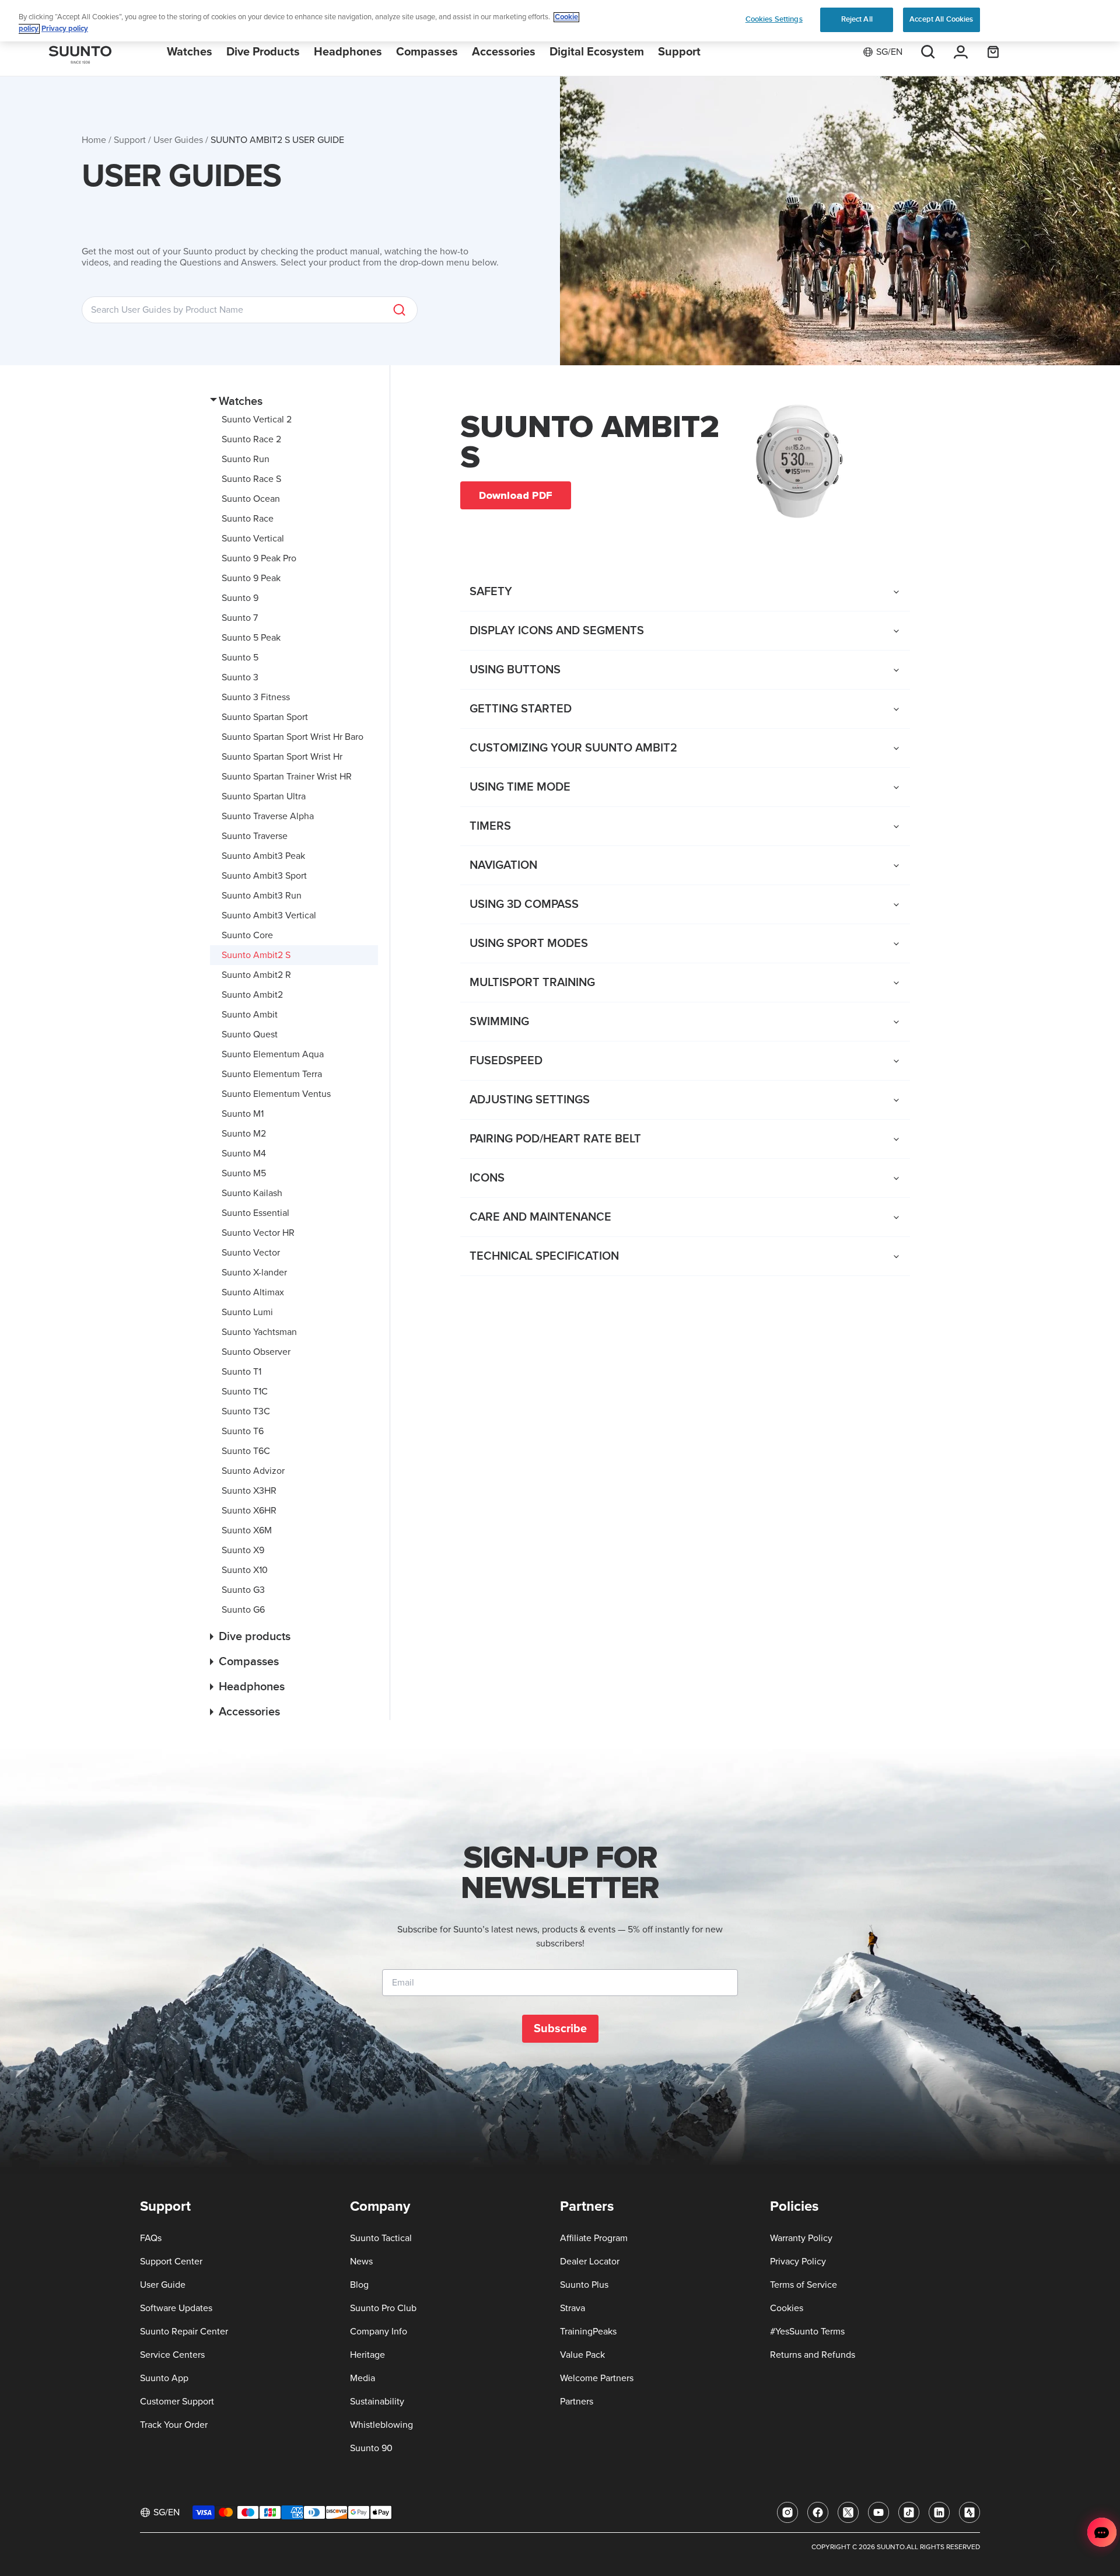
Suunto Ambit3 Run (262, 896)
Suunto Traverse (255, 836)
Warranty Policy (801, 2238)
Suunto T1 (242, 1372)
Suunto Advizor (253, 1471)
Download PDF (516, 495)
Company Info (379, 2332)
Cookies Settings (774, 19)
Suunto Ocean (251, 499)
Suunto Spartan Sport (265, 717)
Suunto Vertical (253, 539)
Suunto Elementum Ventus (276, 1094)
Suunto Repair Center (184, 2332)
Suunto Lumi (247, 1312)
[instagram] (787, 2512)
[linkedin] (939, 2512)
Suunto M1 (243, 1114)
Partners (577, 2402)
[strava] (970, 2512)
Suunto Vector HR (258, 1233)
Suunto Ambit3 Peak (263, 856)
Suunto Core (247, 935)
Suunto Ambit (250, 1015)
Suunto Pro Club (383, 2308)
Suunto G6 (243, 1610)
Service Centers (172, 2355)
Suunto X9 (243, 1550)
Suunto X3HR (249, 1491)
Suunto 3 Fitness (256, 697)
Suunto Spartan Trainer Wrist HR (287, 777)
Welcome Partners (597, 2378)
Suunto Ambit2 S (256, 955)
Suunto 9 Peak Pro (259, 558)
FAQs (151, 2238)
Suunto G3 (243, 1590)
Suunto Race (248, 519)
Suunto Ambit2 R (256, 975)
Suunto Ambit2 (252, 995)
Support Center (171, 2262)
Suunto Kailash (252, 1193)
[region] (560, 21)
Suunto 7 (240, 618)
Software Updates (176, 2308)
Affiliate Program (594, 2238)
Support (130, 140)
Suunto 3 (240, 677)
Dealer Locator (590, 2262)
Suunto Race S (251, 479)
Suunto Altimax (253, 1292)
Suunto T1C (245, 1392)
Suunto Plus (584, 2285)
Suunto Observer (256, 1352)
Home (94, 140)
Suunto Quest (250, 1034)
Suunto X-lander (254, 1273)
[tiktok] (909, 2512)
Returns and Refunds (813, 2355)
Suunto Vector (251, 1253)
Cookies (787, 2308)
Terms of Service (804, 2285)
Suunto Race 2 (251, 439)
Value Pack (582, 2355)
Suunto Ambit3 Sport (264, 876)
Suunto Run (246, 459)
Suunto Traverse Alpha (268, 816)
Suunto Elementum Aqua (273, 1054)
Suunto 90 (371, 2448)
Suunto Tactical (381, 2238)
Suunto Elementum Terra (272, 1074)
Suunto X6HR (249, 1511)
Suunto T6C (246, 1451)
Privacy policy (65, 29)
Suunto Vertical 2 (257, 420)
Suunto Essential (256, 1213)
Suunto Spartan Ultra (264, 796)
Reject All (857, 19)
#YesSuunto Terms (807, 2332)
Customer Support (177, 2402)
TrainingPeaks (588, 2332)
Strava (573, 2308)
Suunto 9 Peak (251, 578)
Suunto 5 (240, 658)
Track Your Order (174, 2425)
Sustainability (377, 2402)
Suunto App (164, 2378)
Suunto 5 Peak (251, 638)
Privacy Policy (798, 2262)
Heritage (367, 2355)
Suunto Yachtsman (259, 1332)
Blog (359, 2285)
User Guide (163, 2285)
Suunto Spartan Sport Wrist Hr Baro (293, 737)
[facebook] (818, 2512)
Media (363, 2378)
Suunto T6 (243, 1431)
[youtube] (878, 2512)
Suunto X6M (247, 1530)
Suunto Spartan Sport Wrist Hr (282, 757)
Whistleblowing (381, 2425)
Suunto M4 (244, 1154)
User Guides (178, 140)
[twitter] (848, 2512)
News (361, 2262)
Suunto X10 (245, 1570)
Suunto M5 (244, 1173)
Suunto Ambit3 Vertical (269, 915)
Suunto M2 (244, 1134)
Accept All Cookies (941, 19)
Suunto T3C (246, 1411)
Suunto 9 (240, 598)
